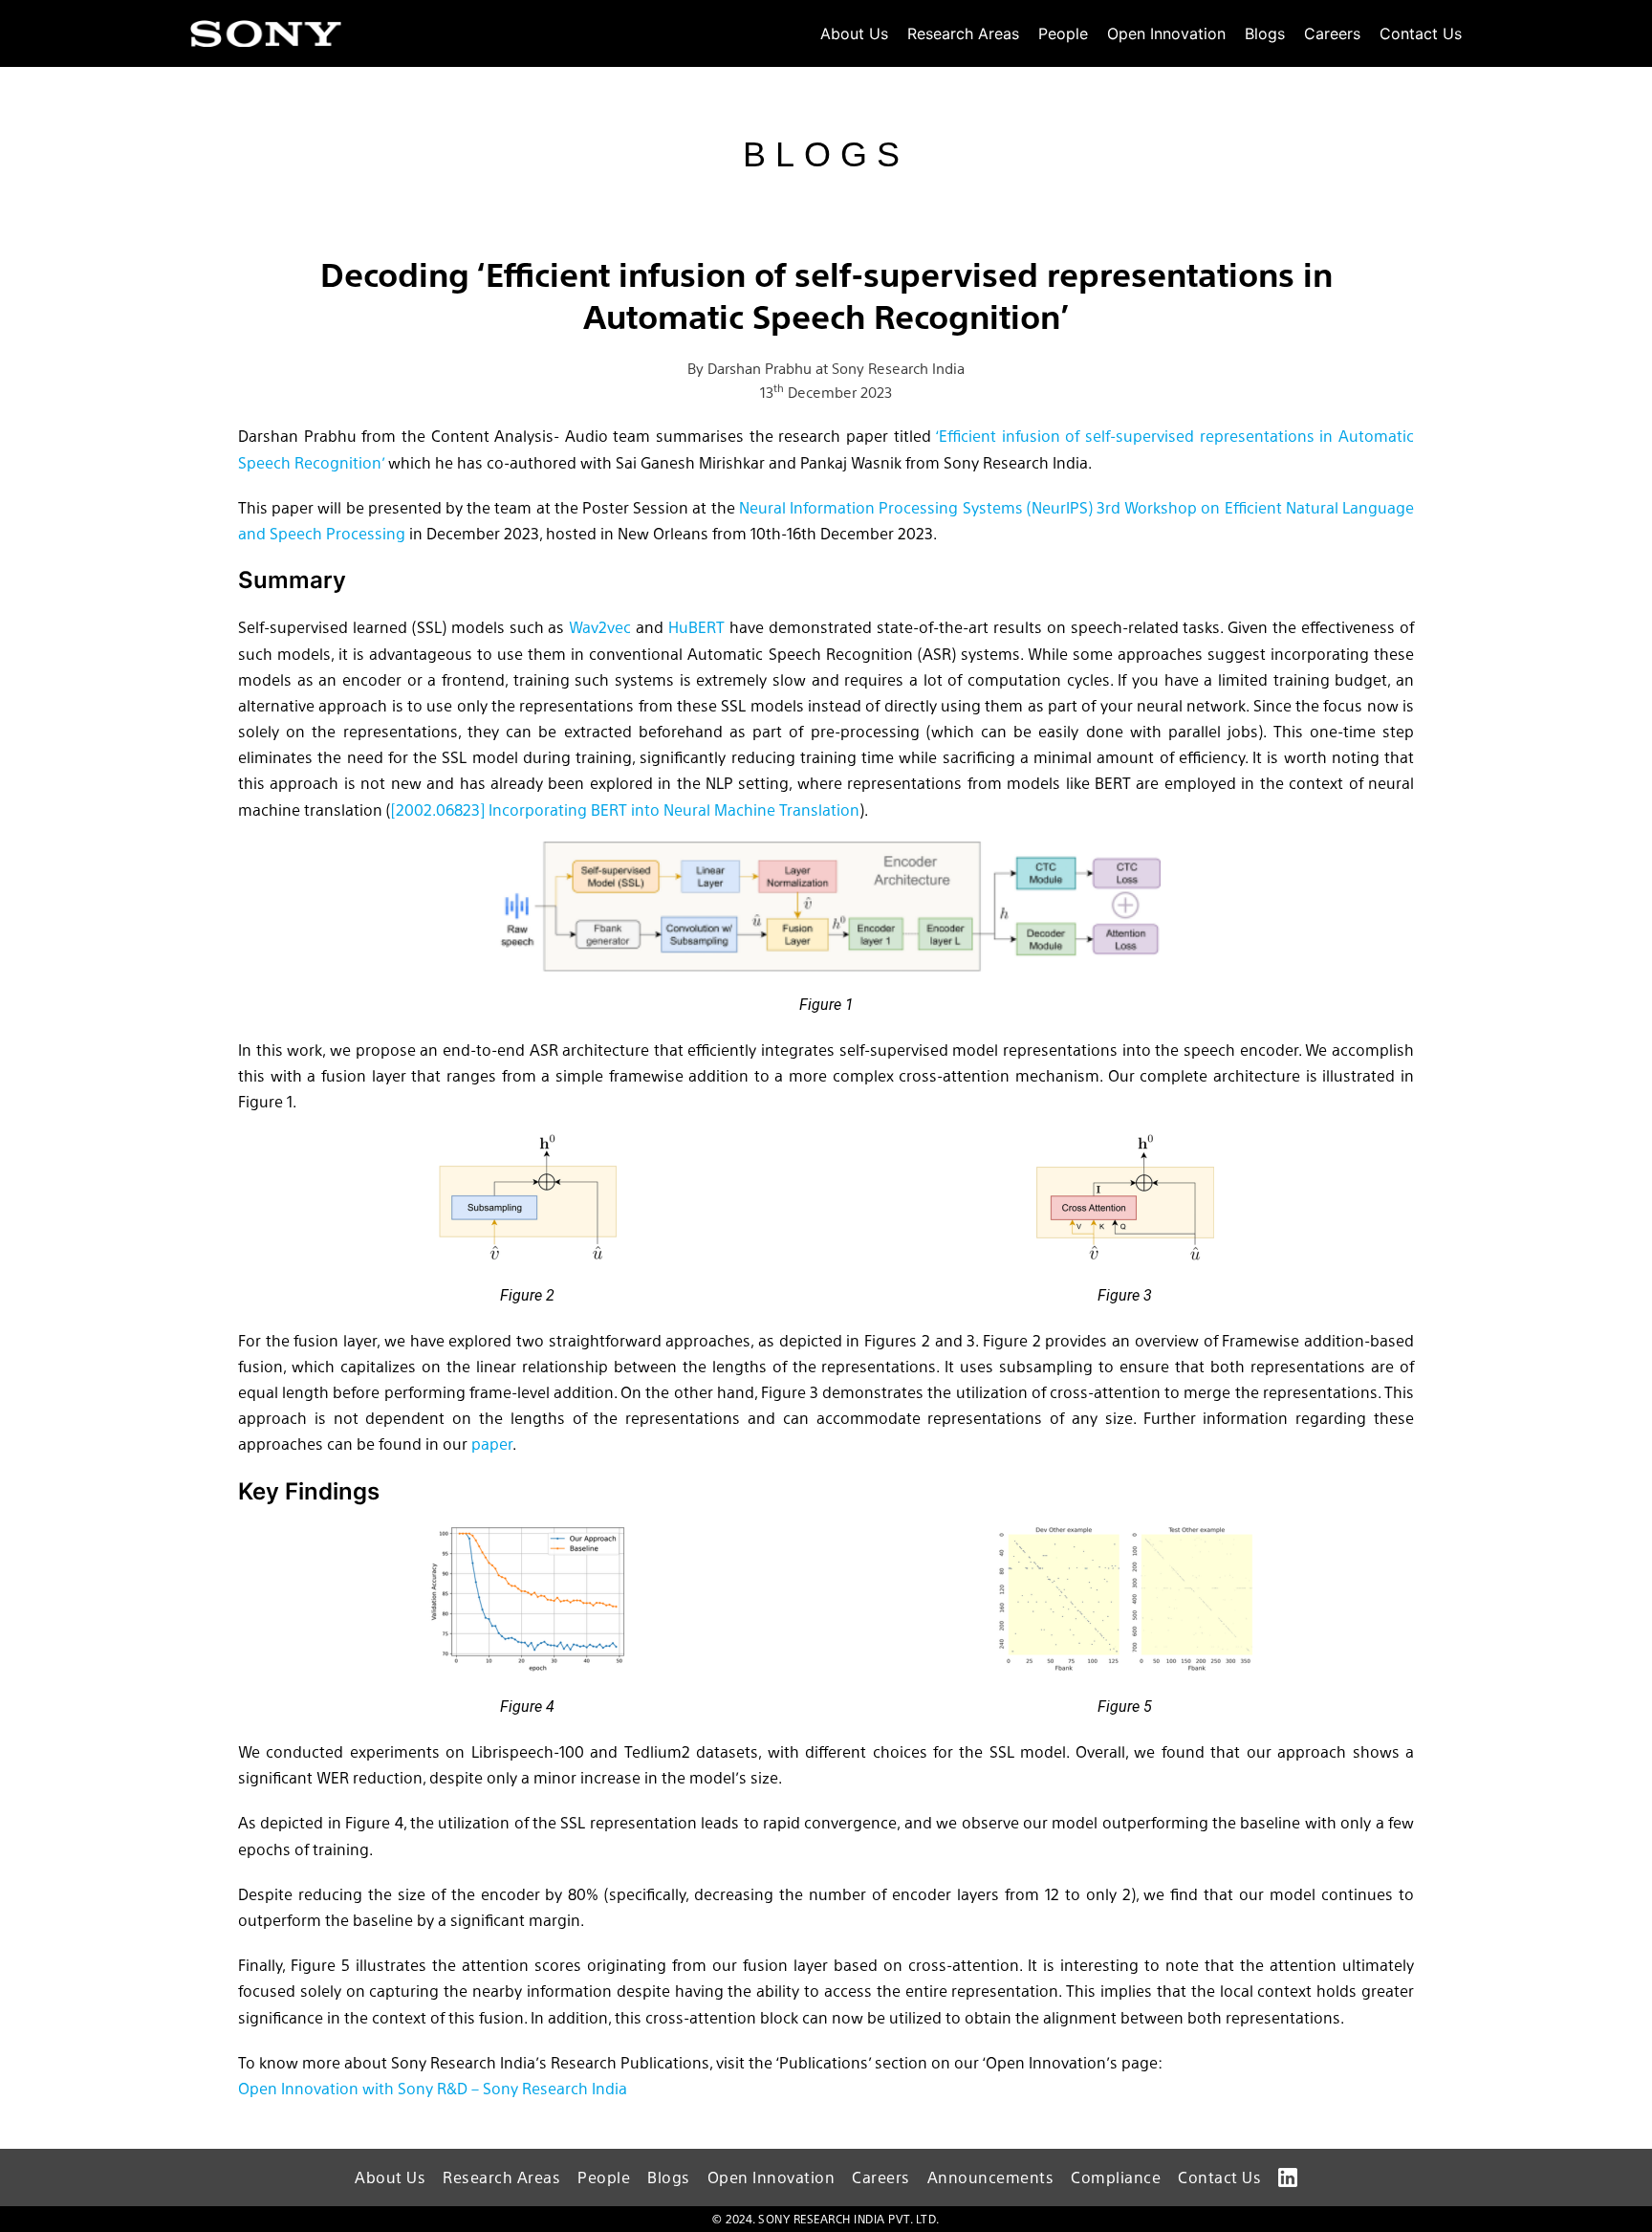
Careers (1332, 33)
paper (492, 1444)
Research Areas (963, 33)
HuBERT (696, 627)
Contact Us (1421, 33)
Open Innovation (1166, 33)
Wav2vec (600, 627)
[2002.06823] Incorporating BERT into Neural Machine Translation (625, 810)
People (1063, 33)
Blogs (1265, 33)
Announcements (991, 2177)
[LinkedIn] (1288, 2177)
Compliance (1116, 2177)
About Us (854, 33)
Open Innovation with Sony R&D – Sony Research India (433, 2088)
